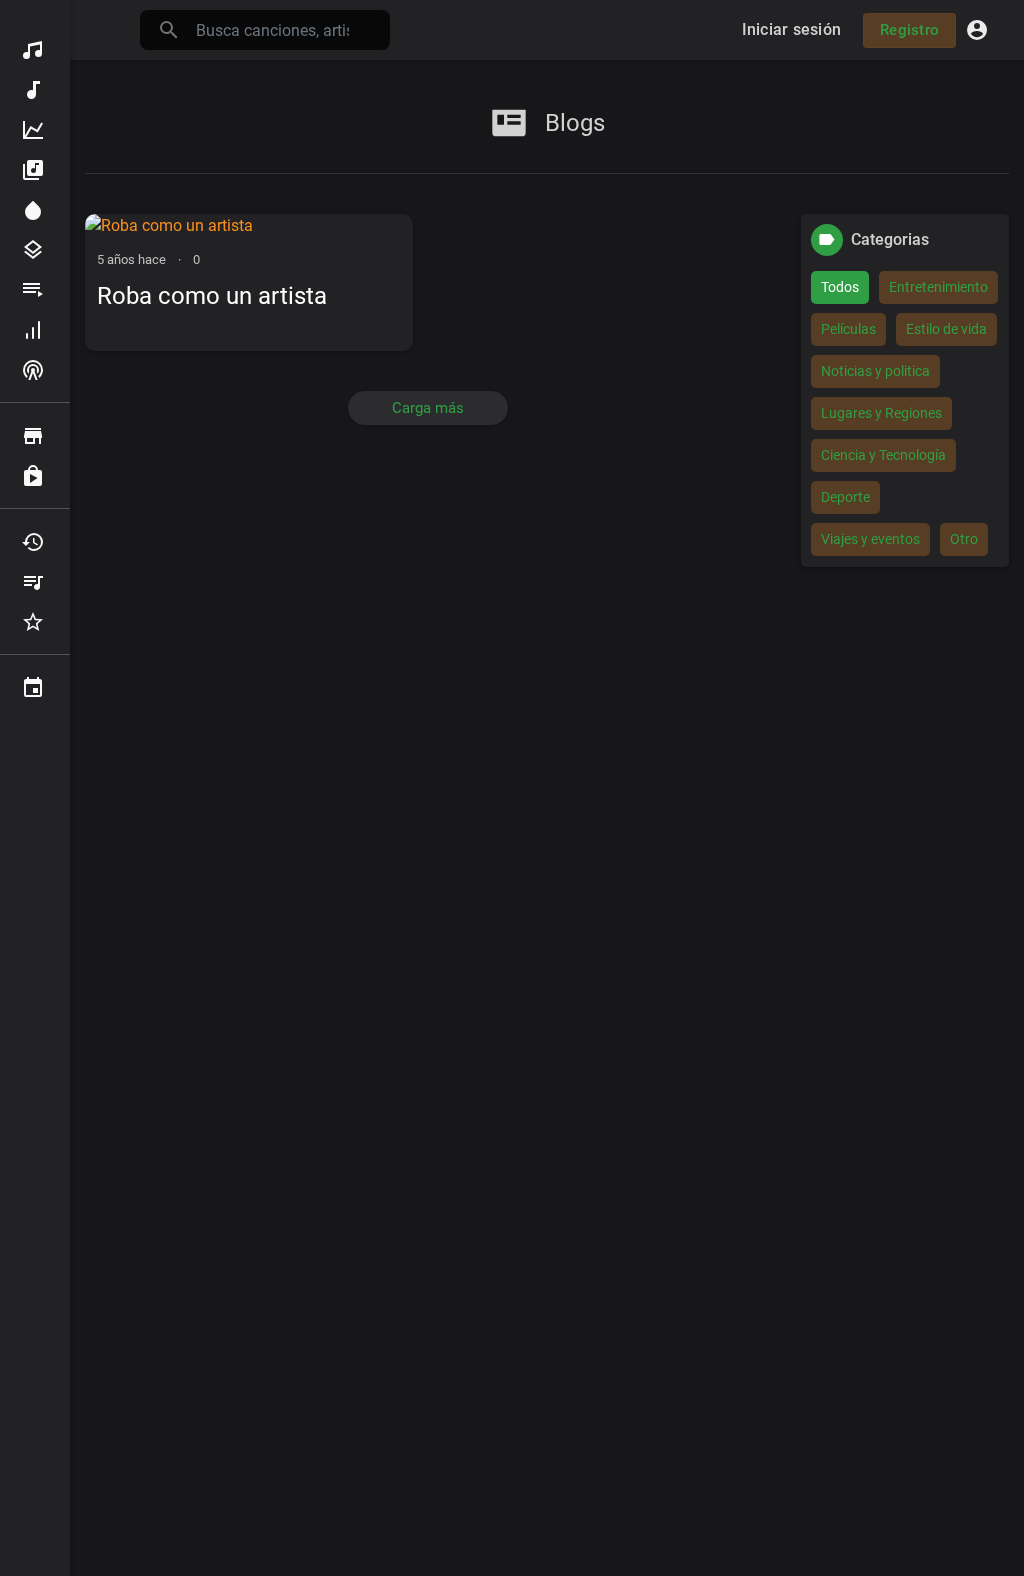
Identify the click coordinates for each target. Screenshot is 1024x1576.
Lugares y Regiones (881, 413)
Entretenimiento (938, 287)
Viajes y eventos (870, 539)
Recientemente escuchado (35, 542)
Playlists (35, 290)
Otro (964, 539)
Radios (35, 370)
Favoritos (35, 622)
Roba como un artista (212, 296)
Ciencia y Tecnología (883, 455)
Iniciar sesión (792, 29)
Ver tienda (35, 436)
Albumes (35, 170)
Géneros (35, 250)
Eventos (35, 688)
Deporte (845, 497)
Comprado (35, 476)
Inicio (35, 50)
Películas (848, 329)
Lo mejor (35, 130)
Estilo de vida (946, 329)
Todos (840, 287)
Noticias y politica (875, 371)
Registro (909, 30)
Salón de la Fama (35, 330)
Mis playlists (35, 582)
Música (35, 90)
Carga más (428, 408)
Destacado (35, 210)
